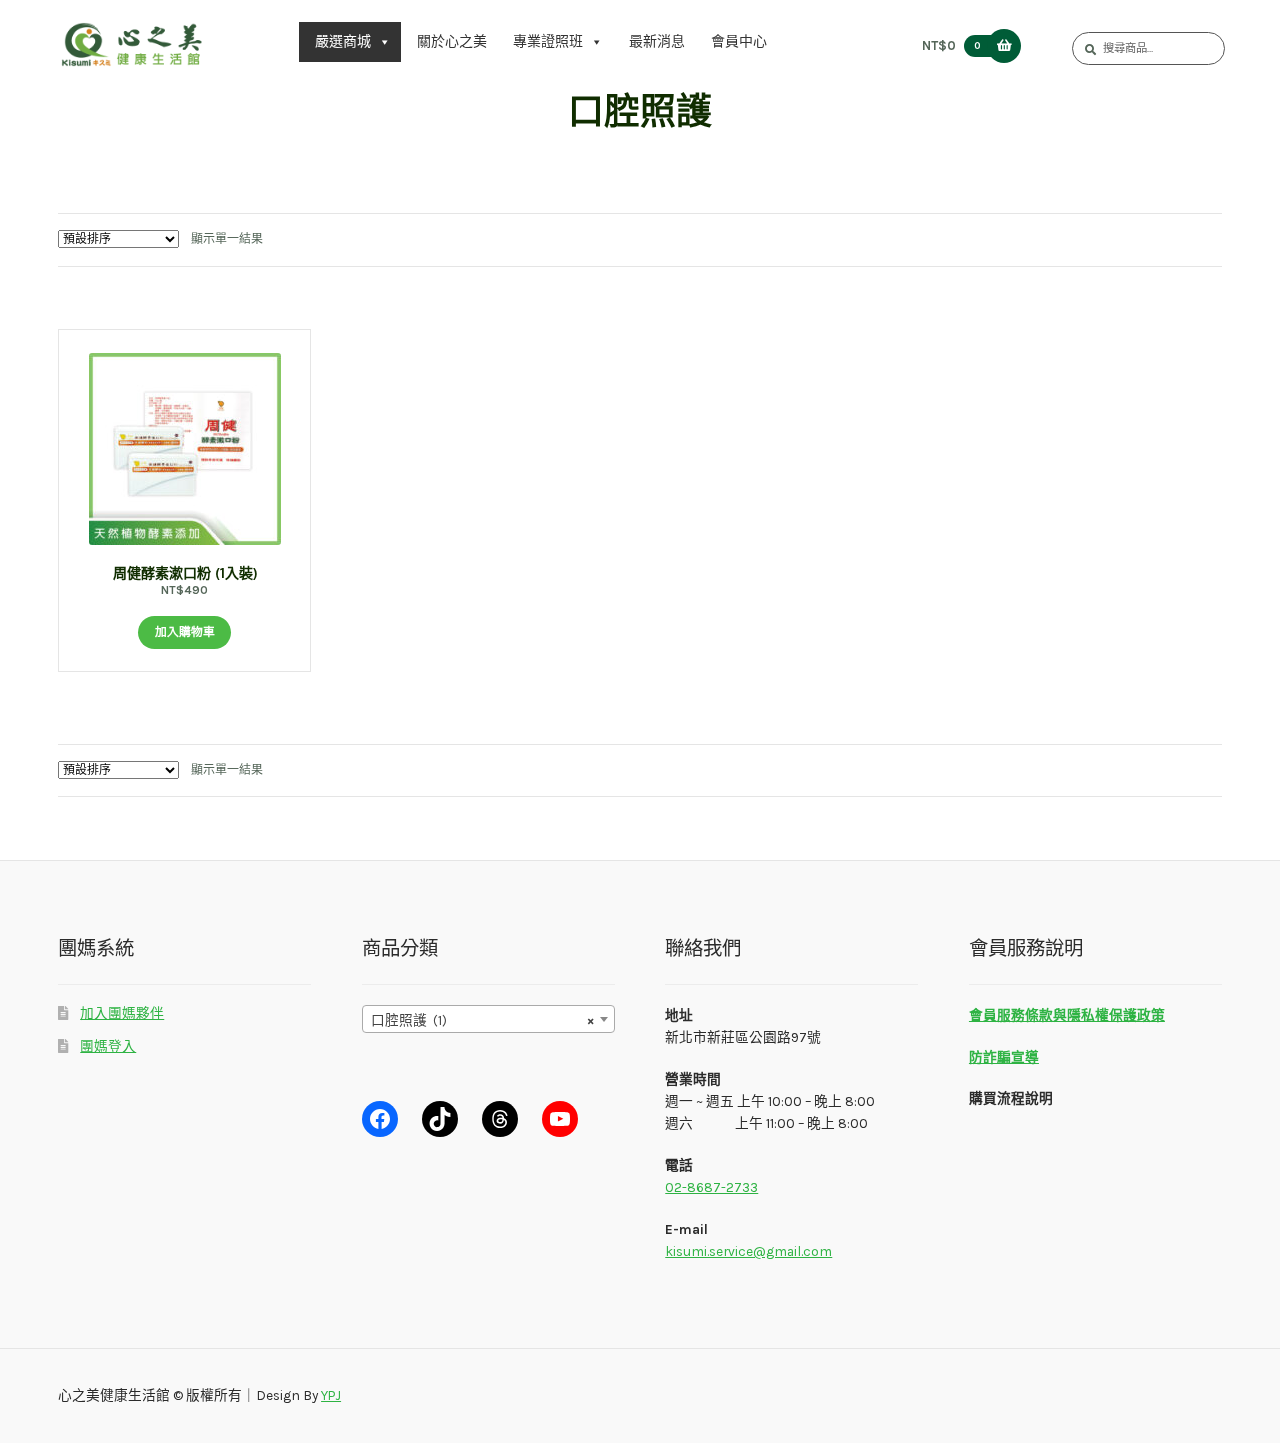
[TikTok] (440, 1119)
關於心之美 (452, 41)
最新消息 (657, 41)
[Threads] (500, 1119)
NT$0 (951, 45)
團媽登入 (108, 1046)
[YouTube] (560, 1119)
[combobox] (488, 1019)
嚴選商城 (343, 41)
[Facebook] (380, 1119)
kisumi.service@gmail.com (748, 1251)
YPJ (331, 1395)
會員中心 (739, 41)
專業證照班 (548, 41)
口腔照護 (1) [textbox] (482, 1020)
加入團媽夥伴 (122, 1013)
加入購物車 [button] (185, 632)
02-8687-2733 (711, 1187)
